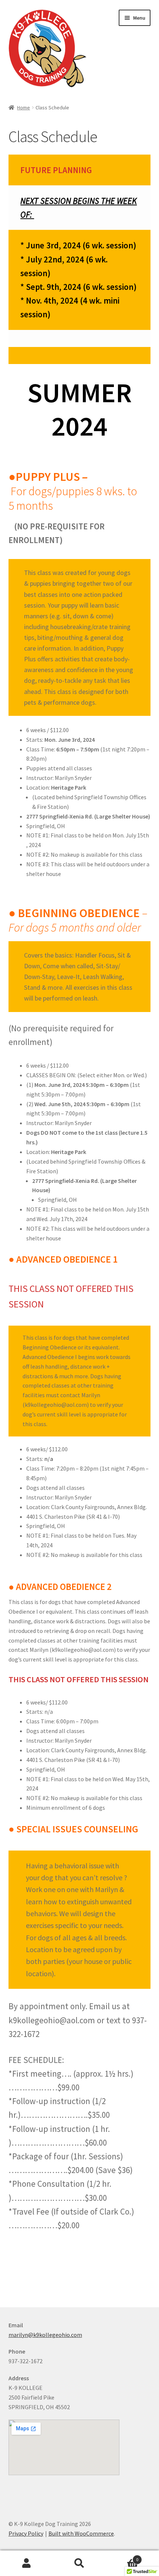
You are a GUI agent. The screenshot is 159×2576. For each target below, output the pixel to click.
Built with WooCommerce (81, 2533)
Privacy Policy (26, 2533)
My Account (26, 2563)
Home (23, 108)
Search (79, 2563)
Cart (122, 2557)
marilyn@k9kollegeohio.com (45, 2335)
